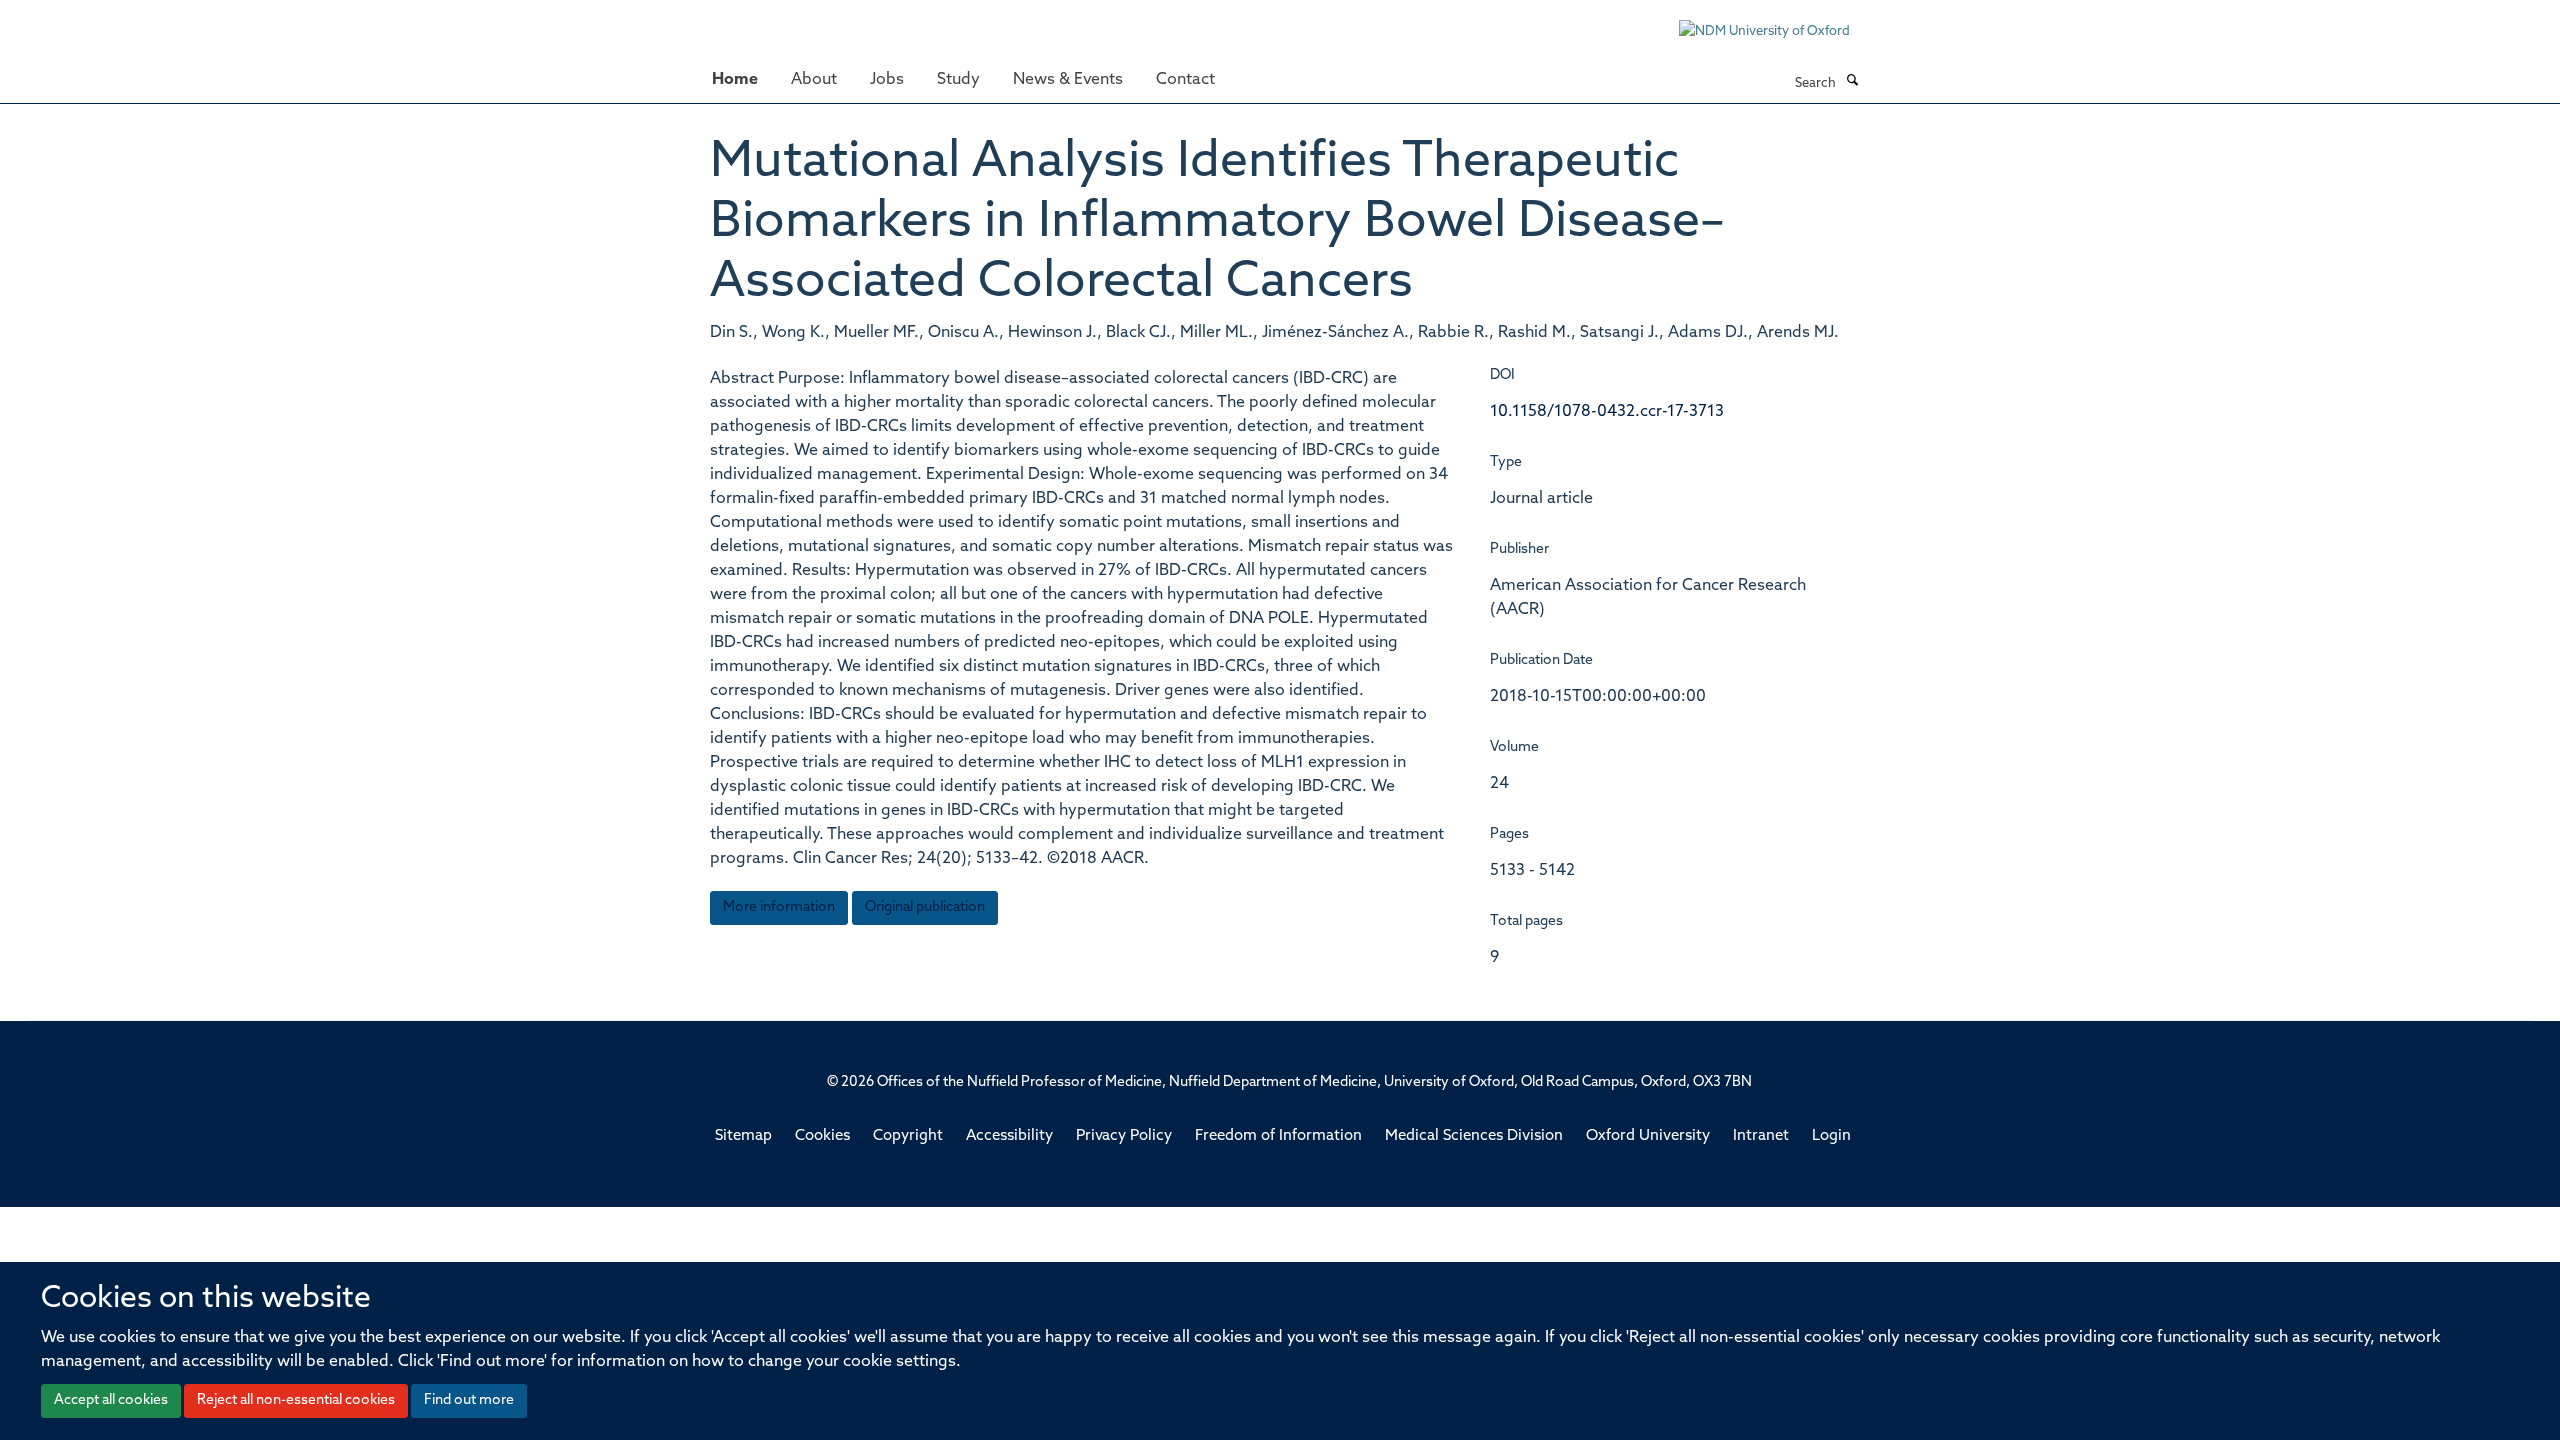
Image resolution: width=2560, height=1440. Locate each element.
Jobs (887, 80)
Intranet (1761, 1136)
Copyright (908, 1136)
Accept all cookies (111, 1400)
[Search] (1852, 82)
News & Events (1068, 80)
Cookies (822, 1136)
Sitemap (743, 1136)
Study (958, 80)
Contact (1185, 80)
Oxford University (1648, 1136)
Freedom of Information (1278, 1136)
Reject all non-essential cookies (296, 1400)
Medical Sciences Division (1474, 1136)
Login (1831, 1136)
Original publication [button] (925, 907)
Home (735, 80)
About (814, 80)
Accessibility (1009, 1136)
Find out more (469, 1400)
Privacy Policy (1124, 1136)
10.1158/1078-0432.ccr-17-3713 (1607, 412)
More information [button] (779, 907)
